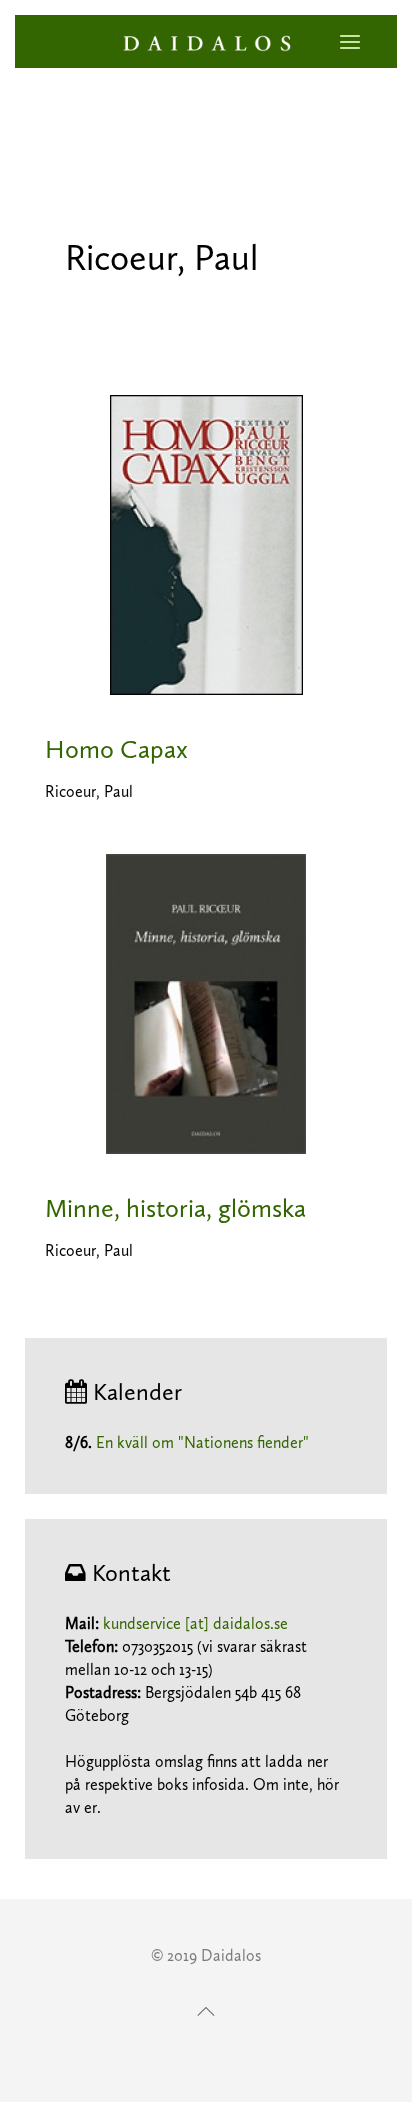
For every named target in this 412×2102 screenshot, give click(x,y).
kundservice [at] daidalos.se (195, 1623)
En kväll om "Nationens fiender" (202, 1442)
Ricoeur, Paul (89, 791)
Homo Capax (116, 749)
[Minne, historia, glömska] (206, 1002)
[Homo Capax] (206, 543)
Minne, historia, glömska (175, 1208)
